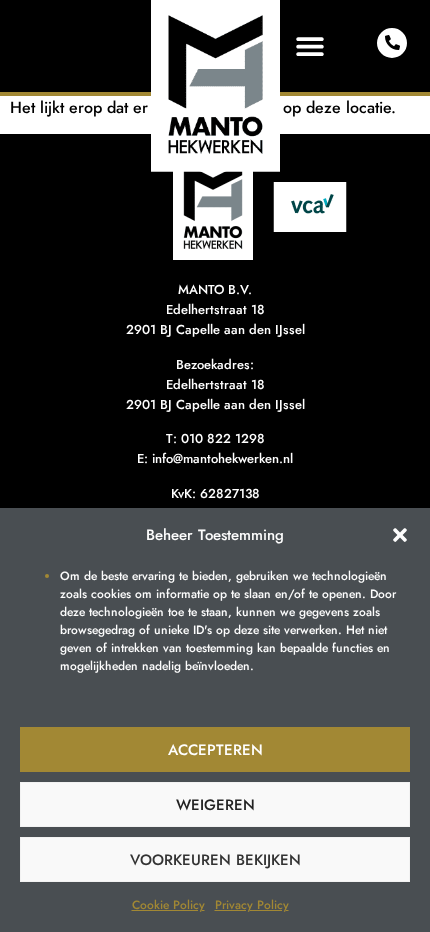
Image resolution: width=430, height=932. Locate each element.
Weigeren (215, 805)
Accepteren (215, 750)
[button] (400, 535)
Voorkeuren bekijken (215, 860)
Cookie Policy (168, 905)
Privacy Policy (252, 905)
